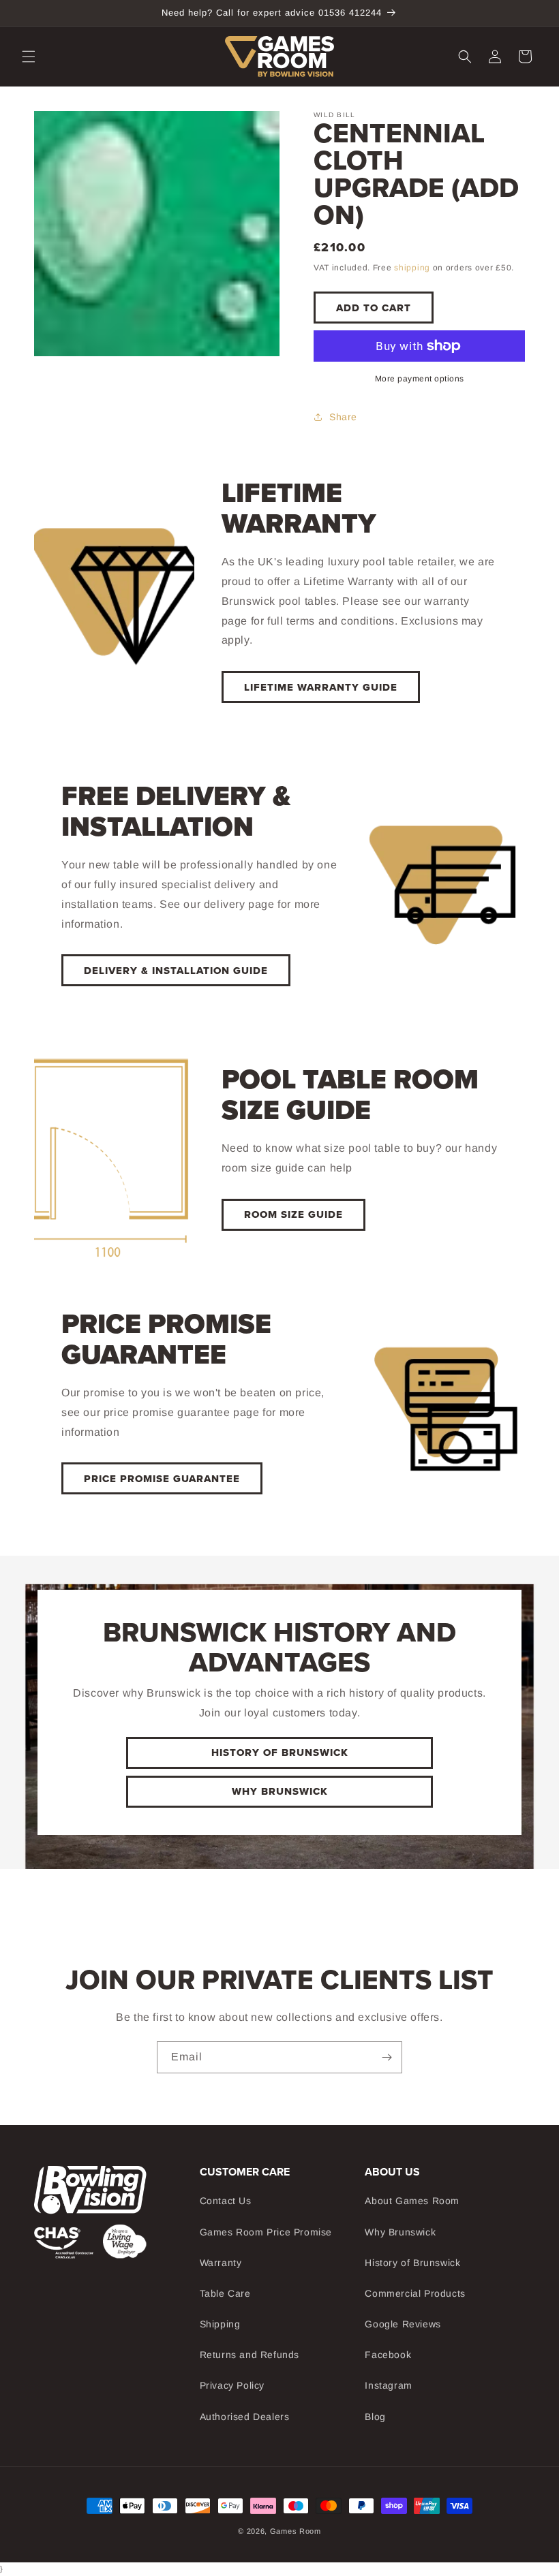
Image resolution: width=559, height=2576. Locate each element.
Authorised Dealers (245, 2417)
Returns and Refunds (250, 2355)
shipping (412, 268)
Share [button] (343, 417)
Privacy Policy (232, 2385)
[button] (29, 57)
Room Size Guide (293, 1214)
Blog (375, 2417)
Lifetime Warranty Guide (321, 687)
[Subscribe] (387, 2057)
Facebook (388, 2355)
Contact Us (226, 2201)
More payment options (420, 379)
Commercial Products (415, 2293)
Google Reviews (403, 2324)
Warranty (221, 2263)
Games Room (296, 2531)
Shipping (220, 2324)
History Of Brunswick (280, 1753)
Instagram (388, 2385)
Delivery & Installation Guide (176, 971)
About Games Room (412, 2201)
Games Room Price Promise (266, 2232)
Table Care (225, 2293)
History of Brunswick (412, 2263)
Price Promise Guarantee (162, 1479)
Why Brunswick (280, 1791)
